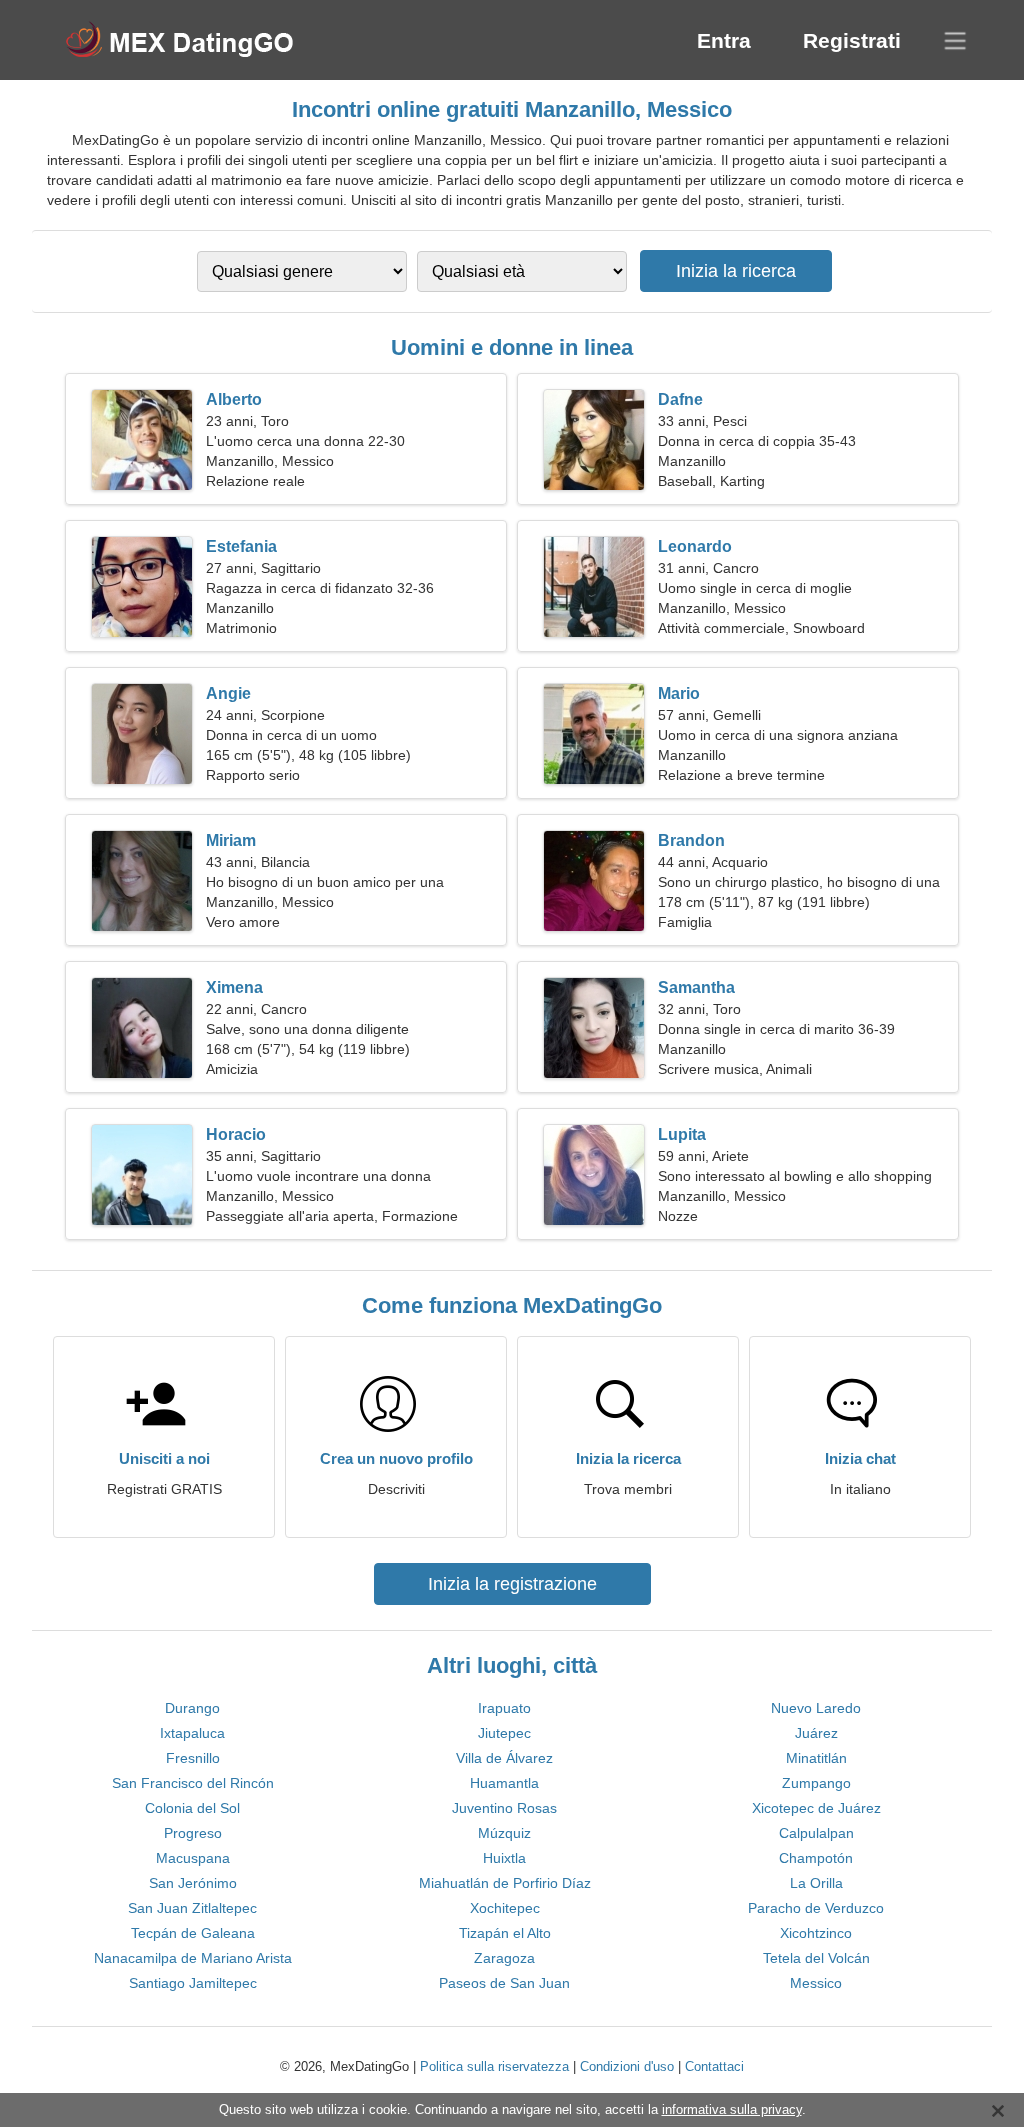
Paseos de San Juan (504, 1983)
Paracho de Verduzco (816, 1908)
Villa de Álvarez (504, 1758)
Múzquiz (504, 1833)
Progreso (193, 1833)
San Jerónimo (193, 1883)
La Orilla (816, 1883)
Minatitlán (816, 1758)
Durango (192, 1708)
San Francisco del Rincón (193, 1783)
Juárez (816, 1733)
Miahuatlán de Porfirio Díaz (505, 1883)
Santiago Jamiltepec (193, 1983)
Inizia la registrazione (512, 1584)
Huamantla (504, 1783)
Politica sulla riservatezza (494, 2066)
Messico (816, 1983)
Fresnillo (193, 1758)
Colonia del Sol (192, 1808)
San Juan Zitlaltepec (192, 1908)
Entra (724, 40)
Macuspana (193, 1858)
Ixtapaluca (192, 1733)
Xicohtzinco (816, 1933)
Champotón (816, 1858)
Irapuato (504, 1708)
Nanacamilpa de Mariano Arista (193, 1958)
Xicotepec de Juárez (816, 1808)
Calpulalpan (816, 1833)
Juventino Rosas (504, 1808)
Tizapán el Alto (505, 1933)
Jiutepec (504, 1733)
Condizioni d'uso (627, 2066)
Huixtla (504, 1858)
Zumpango (816, 1783)
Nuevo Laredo (816, 1708)
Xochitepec (505, 1908)
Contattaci (714, 2066)
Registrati (852, 40)
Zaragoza (504, 1958)
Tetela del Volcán (816, 1958)
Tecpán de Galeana (193, 1933)
